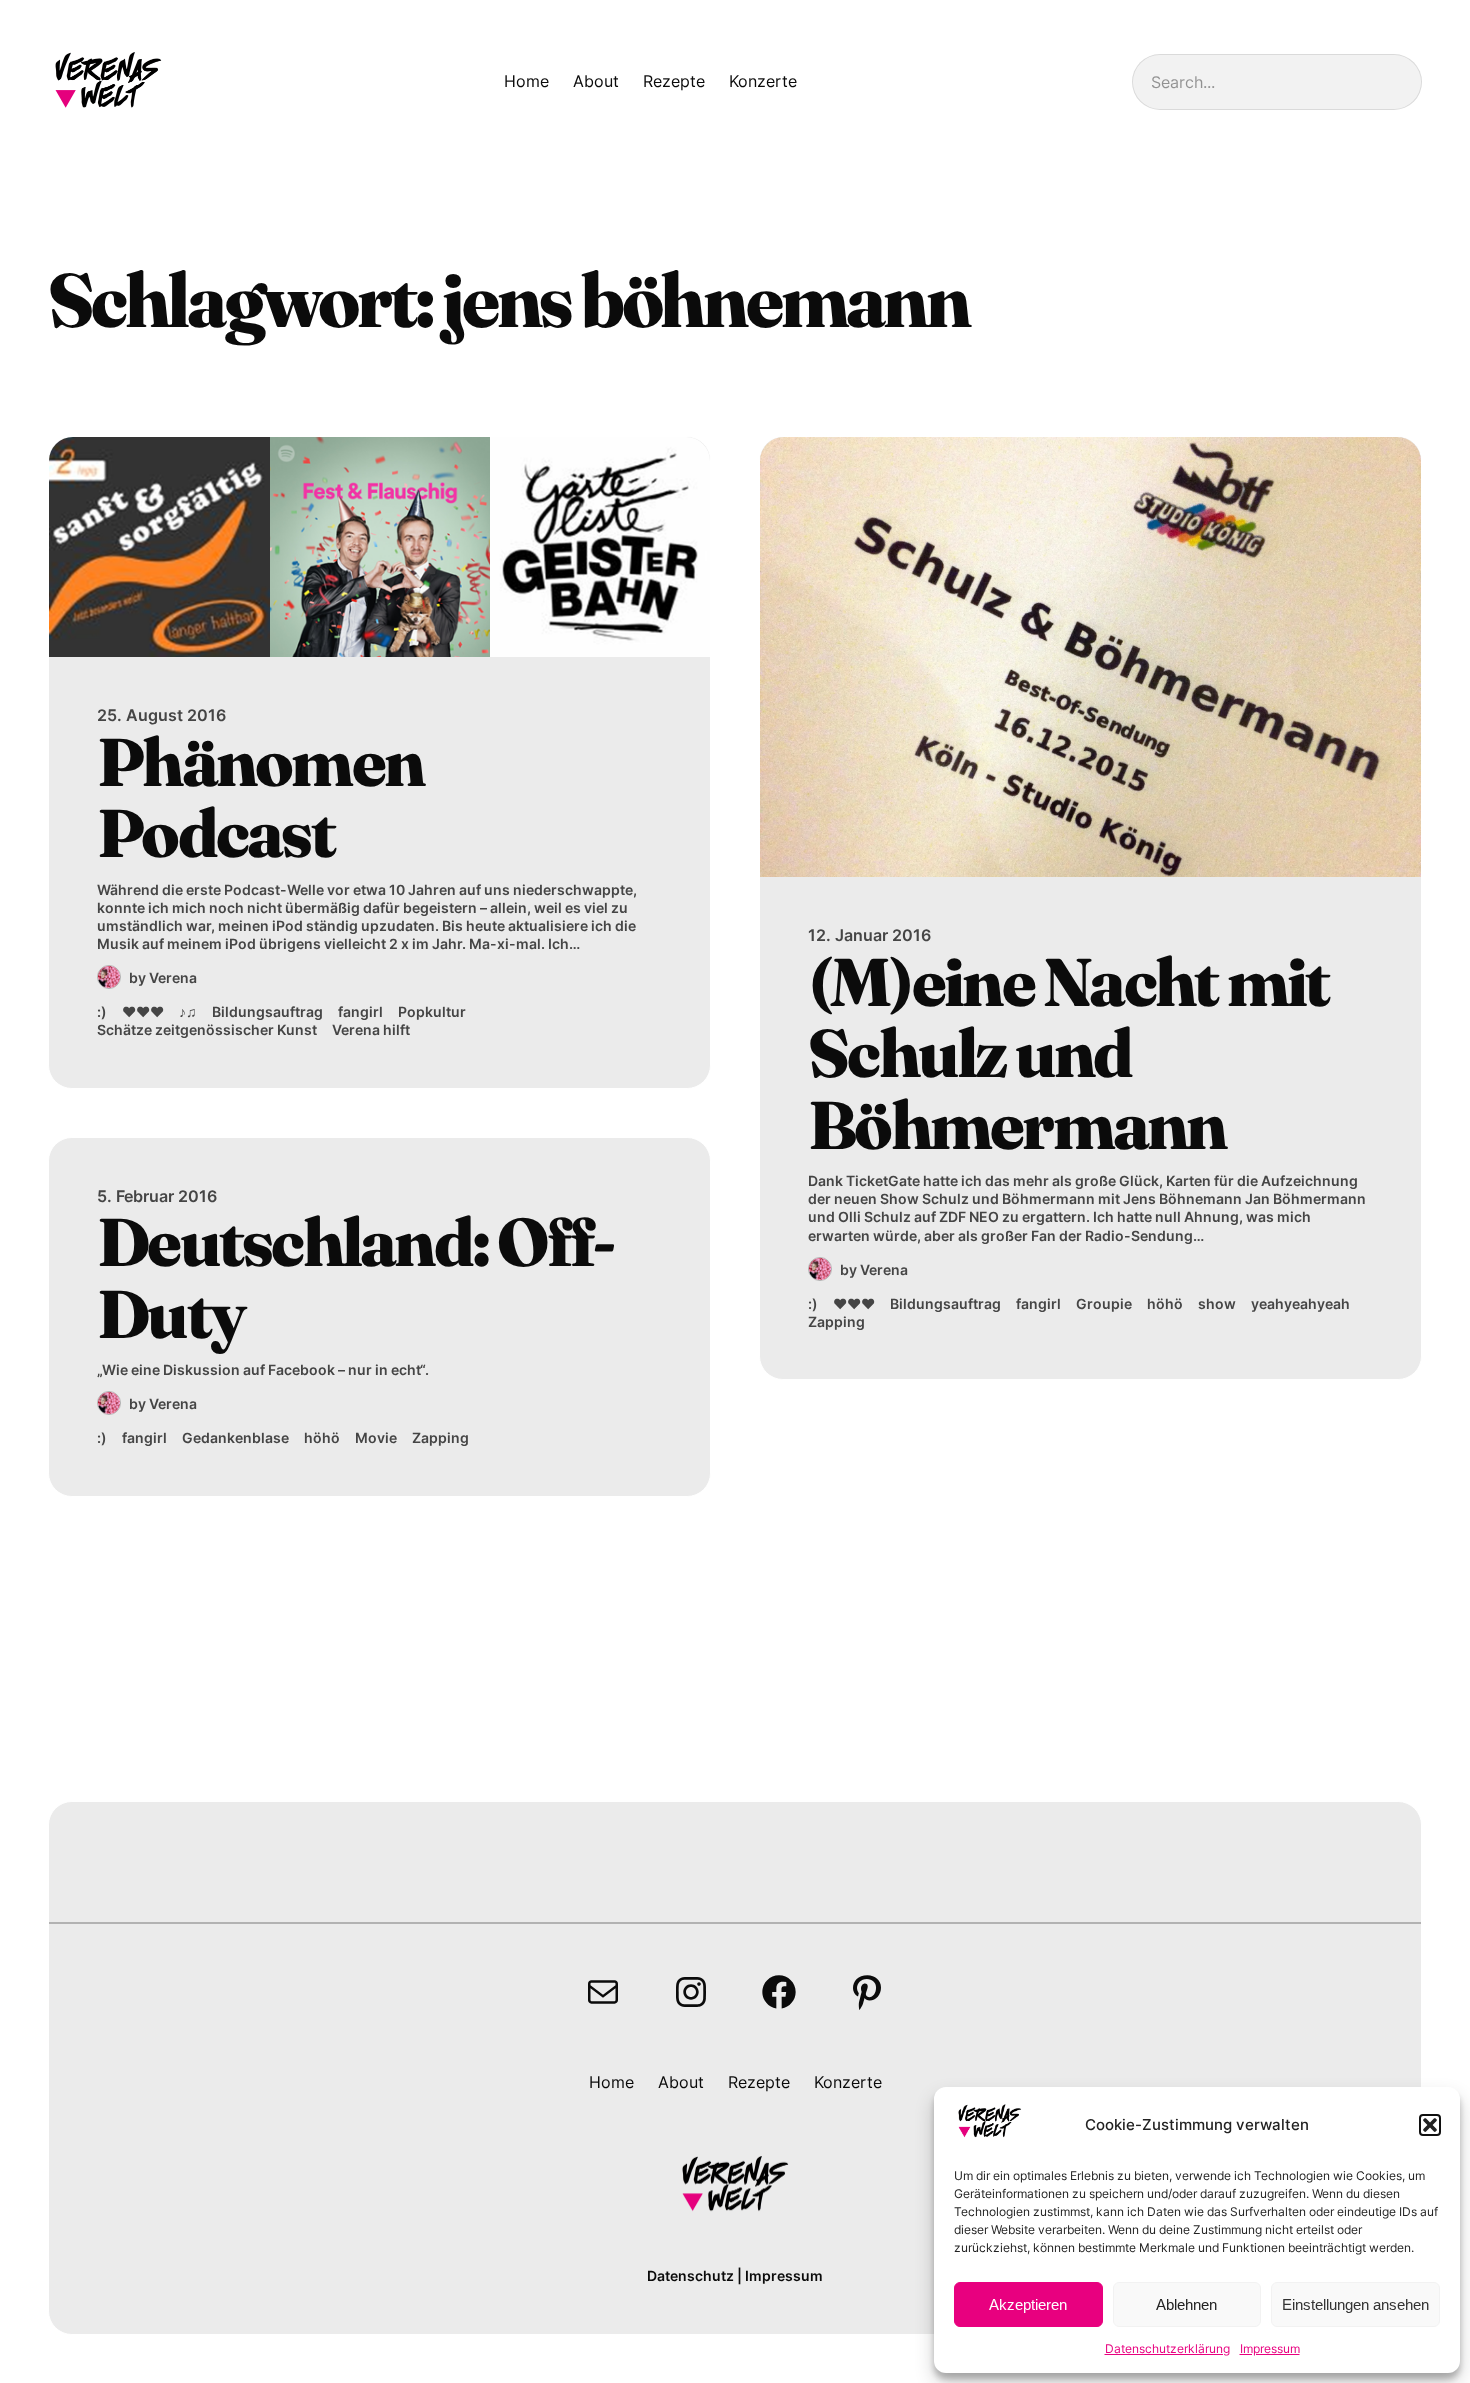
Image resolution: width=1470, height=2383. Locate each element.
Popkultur (432, 1011)
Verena (173, 977)
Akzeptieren (1028, 2304)
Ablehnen (1186, 2304)
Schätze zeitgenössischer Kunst (207, 1029)
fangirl (360, 1011)
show (1217, 1303)
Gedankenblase (235, 1437)
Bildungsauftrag (267, 1011)
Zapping (440, 1437)
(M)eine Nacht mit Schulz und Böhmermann (1068, 1053)
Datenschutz (690, 2275)
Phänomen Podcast (260, 797)
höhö (322, 1437)
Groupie (1104, 1303)
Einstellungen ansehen (1355, 2304)
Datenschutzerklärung (1167, 2348)
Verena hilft (371, 1029)
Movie (376, 1437)
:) (102, 1011)
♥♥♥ (143, 1011)
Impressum (1270, 2348)
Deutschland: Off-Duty (355, 1277)
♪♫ (188, 1011)
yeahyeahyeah (1300, 1303)
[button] (1430, 2125)
